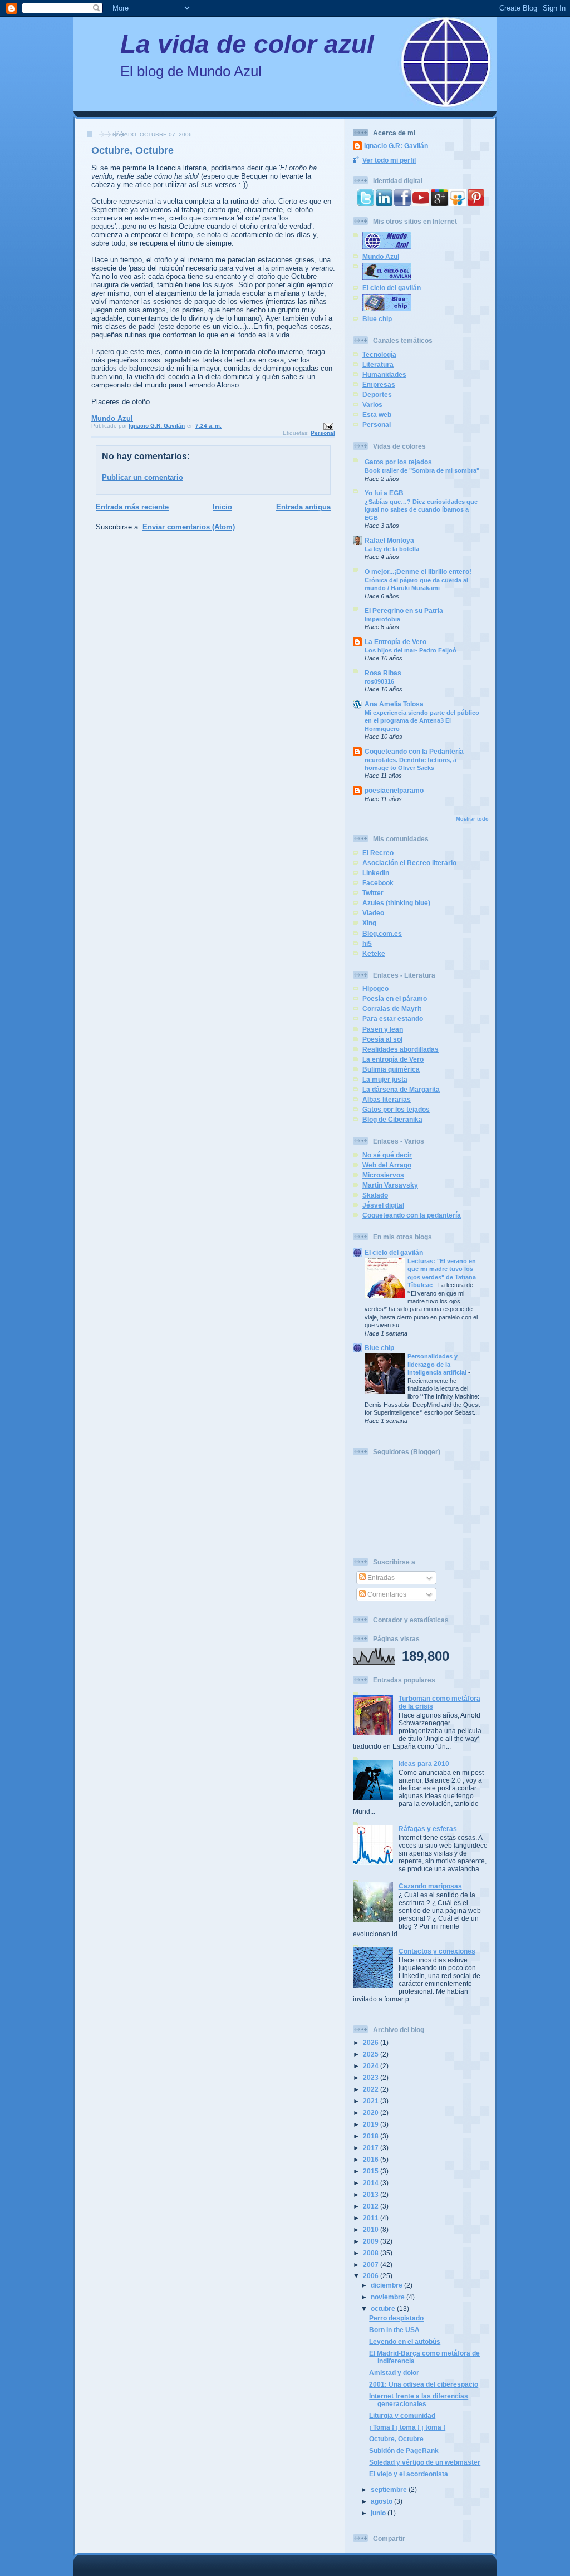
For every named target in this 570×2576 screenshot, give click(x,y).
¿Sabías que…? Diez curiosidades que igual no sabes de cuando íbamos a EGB (421, 510)
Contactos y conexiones (437, 1951)
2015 (372, 2171)
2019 (372, 2124)
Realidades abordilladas (401, 1049)
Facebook (378, 883)
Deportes (377, 394)
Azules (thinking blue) (396, 903)
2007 (372, 2265)
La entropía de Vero (393, 1059)
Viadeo (373, 913)
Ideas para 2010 (424, 1763)
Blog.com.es (382, 933)
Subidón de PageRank (404, 2450)
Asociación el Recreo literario (409, 863)
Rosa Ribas (383, 673)
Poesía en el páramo (395, 998)
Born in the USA (394, 2330)
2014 (372, 2183)
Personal (323, 433)
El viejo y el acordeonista (409, 2474)
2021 (372, 2101)
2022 (372, 2089)
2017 (372, 2148)
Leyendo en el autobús (405, 2341)
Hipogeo (375, 988)
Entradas (380, 1578)
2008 (372, 2253)
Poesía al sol (382, 1039)
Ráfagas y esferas (428, 1829)
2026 (372, 2042)
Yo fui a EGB (384, 493)
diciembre (387, 2285)
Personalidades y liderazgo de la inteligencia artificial (438, 1364)
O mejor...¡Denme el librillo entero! (418, 571)
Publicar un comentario (142, 477)
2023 (372, 2077)
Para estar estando (393, 1019)
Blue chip (377, 319)
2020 (372, 2113)
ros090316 (379, 681)
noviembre (389, 2297)
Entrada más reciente (132, 507)
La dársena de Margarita (401, 1089)
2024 (372, 2066)
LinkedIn (376, 873)
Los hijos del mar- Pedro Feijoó (411, 650)
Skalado (375, 1195)
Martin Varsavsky (390, 1185)
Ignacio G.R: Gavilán (396, 146)
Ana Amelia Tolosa (394, 704)
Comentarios (386, 1594)
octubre (384, 2308)
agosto (382, 2501)
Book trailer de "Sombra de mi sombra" (422, 470)
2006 (372, 2276)
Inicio (222, 507)
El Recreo (378, 853)
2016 (372, 2159)
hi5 (367, 943)
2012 (372, 2206)
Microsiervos (383, 1175)
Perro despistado (396, 2318)
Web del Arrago (387, 1165)
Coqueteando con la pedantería (412, 1215)
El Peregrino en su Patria (404, 610)
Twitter (373, 893)
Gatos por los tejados (398, 462)
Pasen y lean (383, 1029)
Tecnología (379, 354)
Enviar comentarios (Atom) (189, 527)
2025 (372, 2054)
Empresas (379, 384)
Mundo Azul (112, 418)
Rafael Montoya (389, 540)
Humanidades (384, 374)
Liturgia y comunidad (402, 2415)
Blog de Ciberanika (392, 1119)
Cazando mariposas (430, 1886)
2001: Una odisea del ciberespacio (424, 2384)
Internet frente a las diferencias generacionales (419, 2400)
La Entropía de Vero (395, 642)
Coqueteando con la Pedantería (414, 751)
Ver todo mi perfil (389, 160)
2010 (372, 2229)
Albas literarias (387, 1099)
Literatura (378, 364)
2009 (372, 2241)
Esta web (377, 414)
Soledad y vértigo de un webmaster (425, 2462)
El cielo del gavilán (392, 288)
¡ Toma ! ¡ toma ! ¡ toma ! (407, 2427)
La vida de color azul (247, 44)
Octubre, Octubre (396, 2439)
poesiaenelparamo (394, 790)
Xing (369, 923)
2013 (372, 2194)
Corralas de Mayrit (392, 1009)
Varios (372, 404)
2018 (372, 2136)
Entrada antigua (303, 507)
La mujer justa (385, 1079)
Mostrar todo (472, 819)
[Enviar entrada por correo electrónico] (328, 426)
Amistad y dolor (394, 2373)
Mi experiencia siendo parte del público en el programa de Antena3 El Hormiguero (422, 721)
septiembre (390, 2489)
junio (379, 2513)
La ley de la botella (392, 549)
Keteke (374, 953)
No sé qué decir (387, 1155)
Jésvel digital (383, 1205)
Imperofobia (382, 619)
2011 (372, 2218)
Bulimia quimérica (391, 1069)
